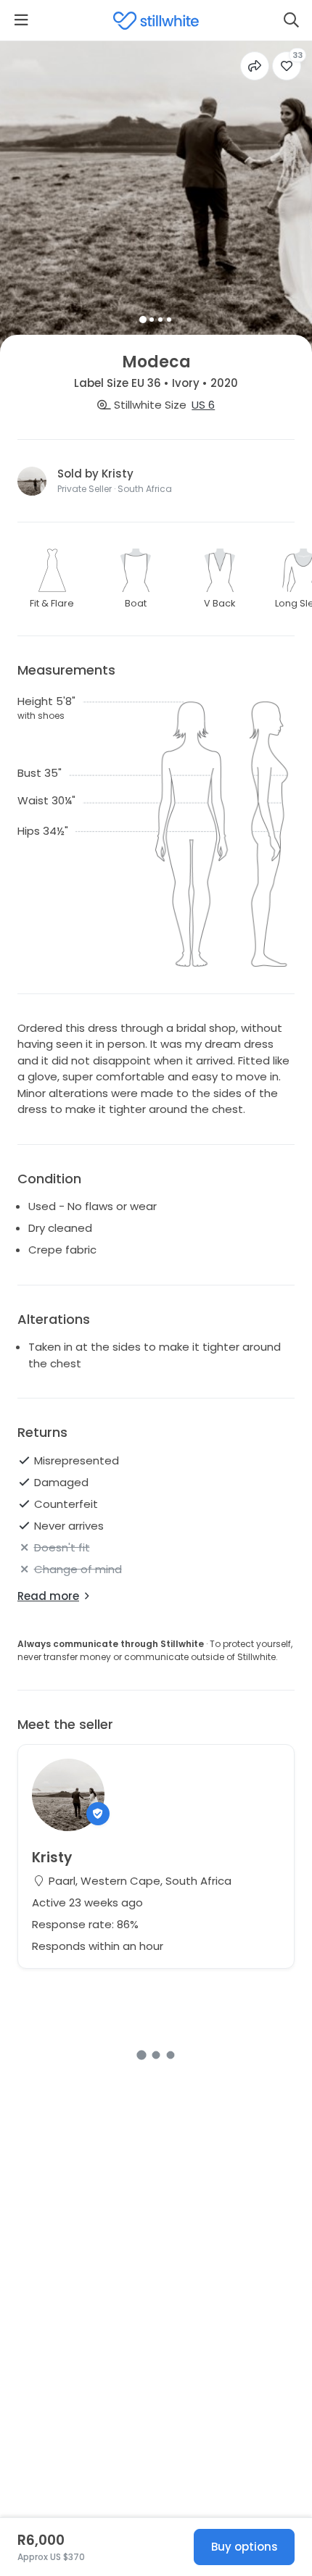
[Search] (291, 20)
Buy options (245, 2547)
